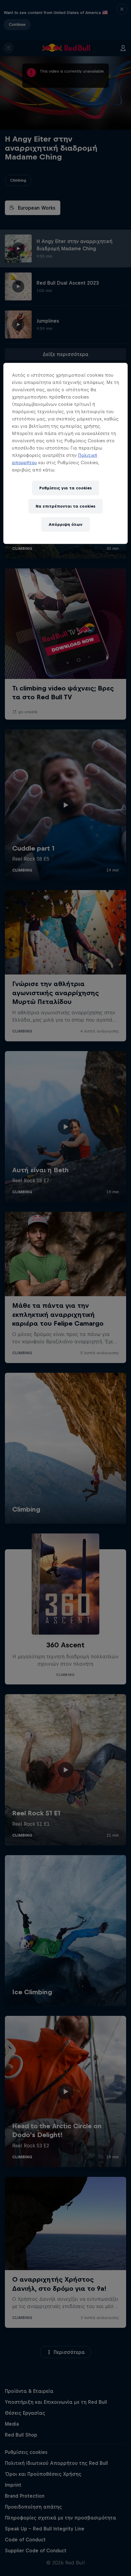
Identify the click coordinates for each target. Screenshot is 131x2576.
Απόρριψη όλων (65, 524)
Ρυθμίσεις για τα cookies (65, 488)
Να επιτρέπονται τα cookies (65, 506)
